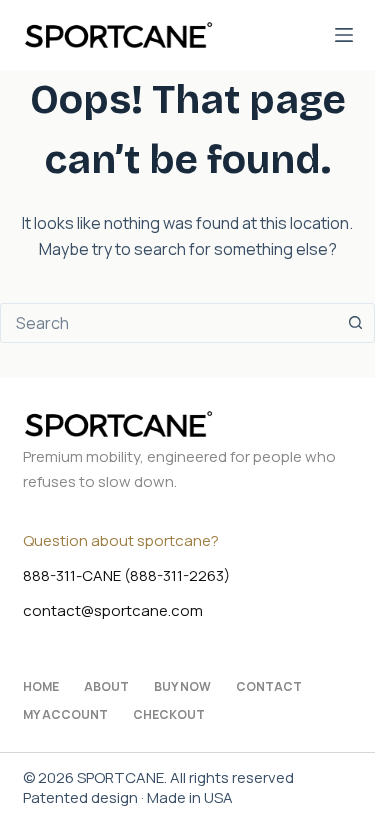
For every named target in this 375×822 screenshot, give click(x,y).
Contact (269, 687)
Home (41, 687)
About (106, 687)
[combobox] (168, 323)
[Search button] (355, 323)
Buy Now (182, 687)
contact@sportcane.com (113, 610)
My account (65, 715)
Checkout (169, 715)
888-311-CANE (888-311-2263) (126, 575)
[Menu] (344, 35)
